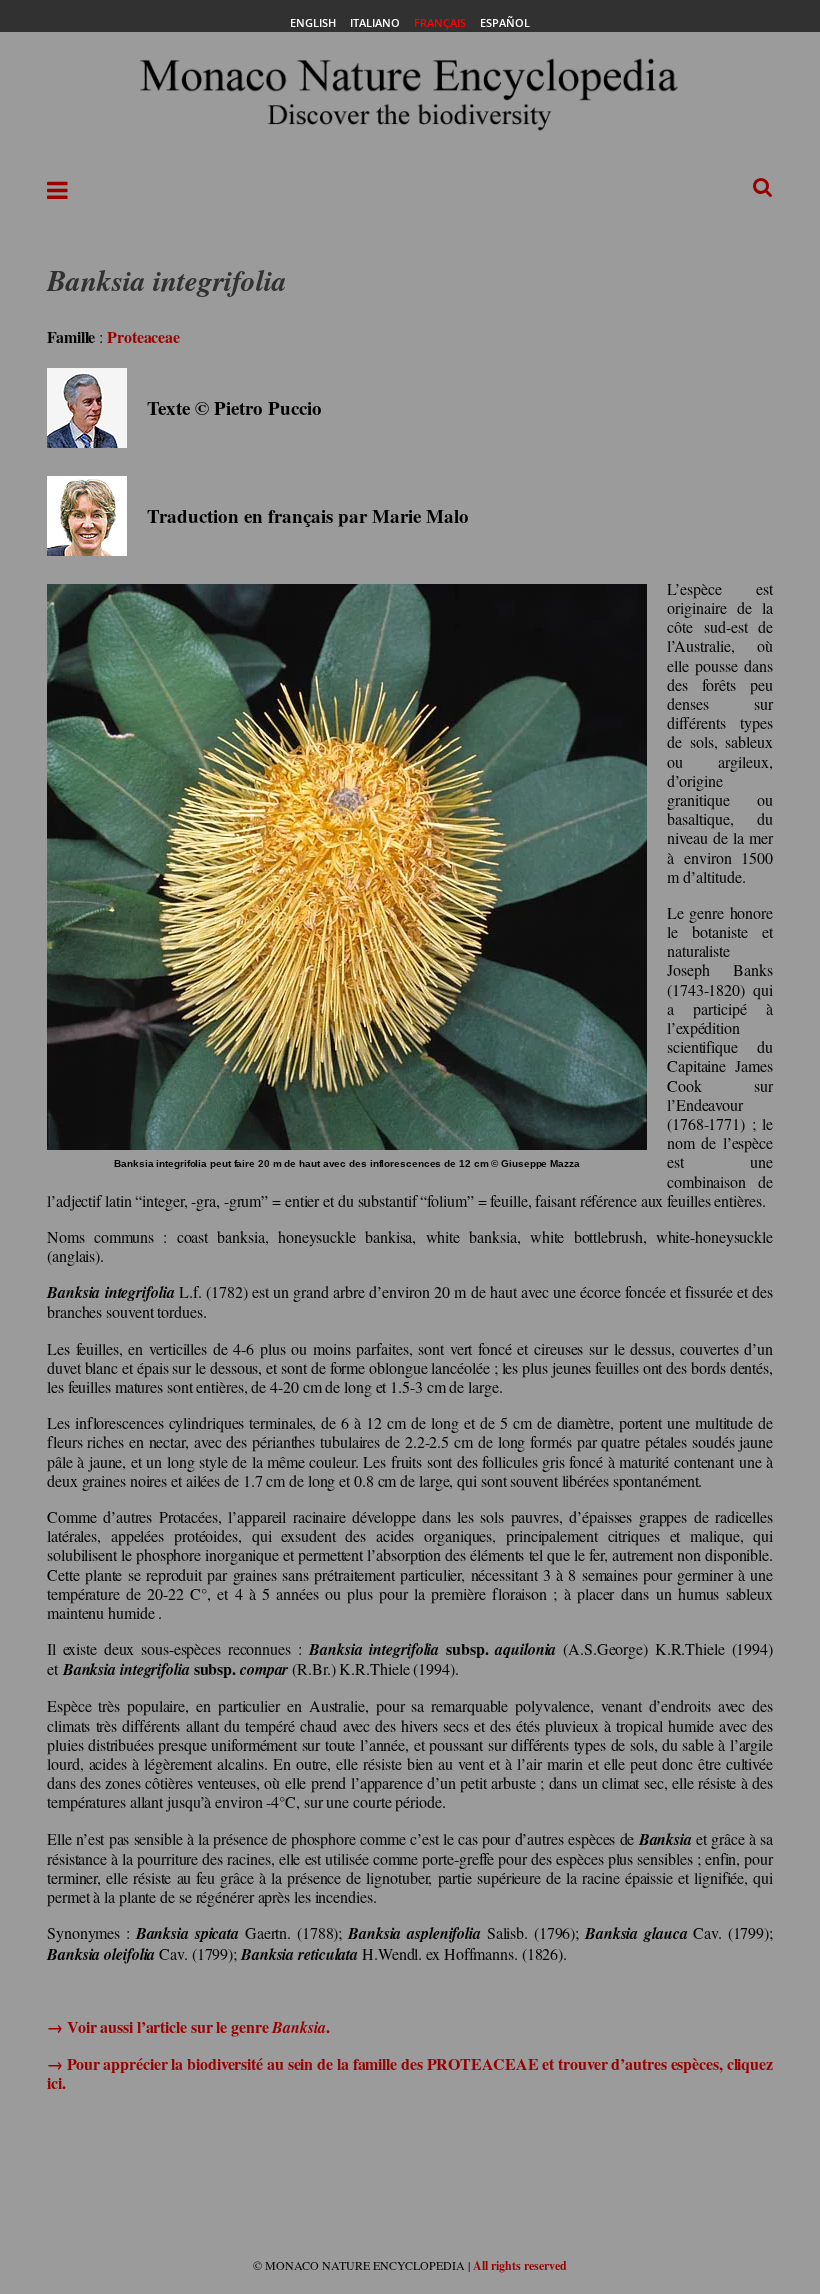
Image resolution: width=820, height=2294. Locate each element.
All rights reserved (520, 2265)
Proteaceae (143, 336)
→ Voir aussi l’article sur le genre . (188, 2026)
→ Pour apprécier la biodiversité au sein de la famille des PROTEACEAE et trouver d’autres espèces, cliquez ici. (410, 2073)
